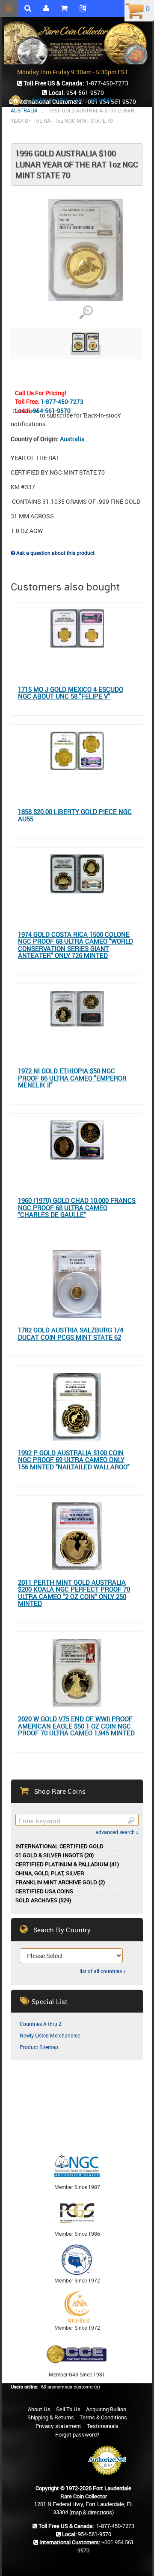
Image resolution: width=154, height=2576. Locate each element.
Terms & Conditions (103, 2417)
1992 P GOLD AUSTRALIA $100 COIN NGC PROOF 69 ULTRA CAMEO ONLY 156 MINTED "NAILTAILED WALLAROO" (74, 1460)
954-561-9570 (52, 410)
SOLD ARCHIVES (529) (43, 1900)
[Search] (131, 1820)
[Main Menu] (9, 9)
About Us (39, 2409)
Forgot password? (77, 2434)
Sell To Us (68, 2409)
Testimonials (103, 2426)
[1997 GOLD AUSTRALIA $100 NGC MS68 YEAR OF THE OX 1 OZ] (86, 350)
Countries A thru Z (41, 2024)
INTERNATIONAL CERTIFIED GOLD (71, 100)
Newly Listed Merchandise (50, 2035)
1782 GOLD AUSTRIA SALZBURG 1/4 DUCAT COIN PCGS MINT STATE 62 (71, 1333)
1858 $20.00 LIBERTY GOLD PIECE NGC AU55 (75, 815)
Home (16, 100)
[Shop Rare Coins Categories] (64, 9)
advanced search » (117, 1832)
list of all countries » (103, 1971)
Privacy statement (58, 2426)
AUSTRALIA (24, 110)
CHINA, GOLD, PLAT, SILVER (50, 1873)
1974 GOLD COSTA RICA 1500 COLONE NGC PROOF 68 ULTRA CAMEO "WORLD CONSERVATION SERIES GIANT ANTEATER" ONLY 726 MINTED (76, 945)
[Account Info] (46, 9)
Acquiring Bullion (106, 2409)
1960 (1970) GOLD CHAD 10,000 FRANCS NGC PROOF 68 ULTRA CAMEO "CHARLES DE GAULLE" (77, 1208)
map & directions (92, 2512)
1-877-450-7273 (62, 401)
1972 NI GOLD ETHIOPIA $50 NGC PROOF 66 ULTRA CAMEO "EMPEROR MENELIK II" (72, 1078)
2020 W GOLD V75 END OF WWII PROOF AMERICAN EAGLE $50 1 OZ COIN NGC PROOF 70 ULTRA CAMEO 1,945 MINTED (76, 1726)
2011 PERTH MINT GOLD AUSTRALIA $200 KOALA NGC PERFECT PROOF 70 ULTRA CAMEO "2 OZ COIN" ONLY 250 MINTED (74, 1593)
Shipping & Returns (51, 2417)
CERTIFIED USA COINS (44, 1891)
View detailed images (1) (86, 313)
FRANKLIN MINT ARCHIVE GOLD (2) (60, 1882)
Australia (72, 439)
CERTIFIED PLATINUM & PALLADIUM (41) (67, 1864)
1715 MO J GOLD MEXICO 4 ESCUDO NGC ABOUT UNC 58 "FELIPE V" (71, 693)
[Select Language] (83, 9)
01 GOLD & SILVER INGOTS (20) (55, 1855)
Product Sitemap (39, 2047)
